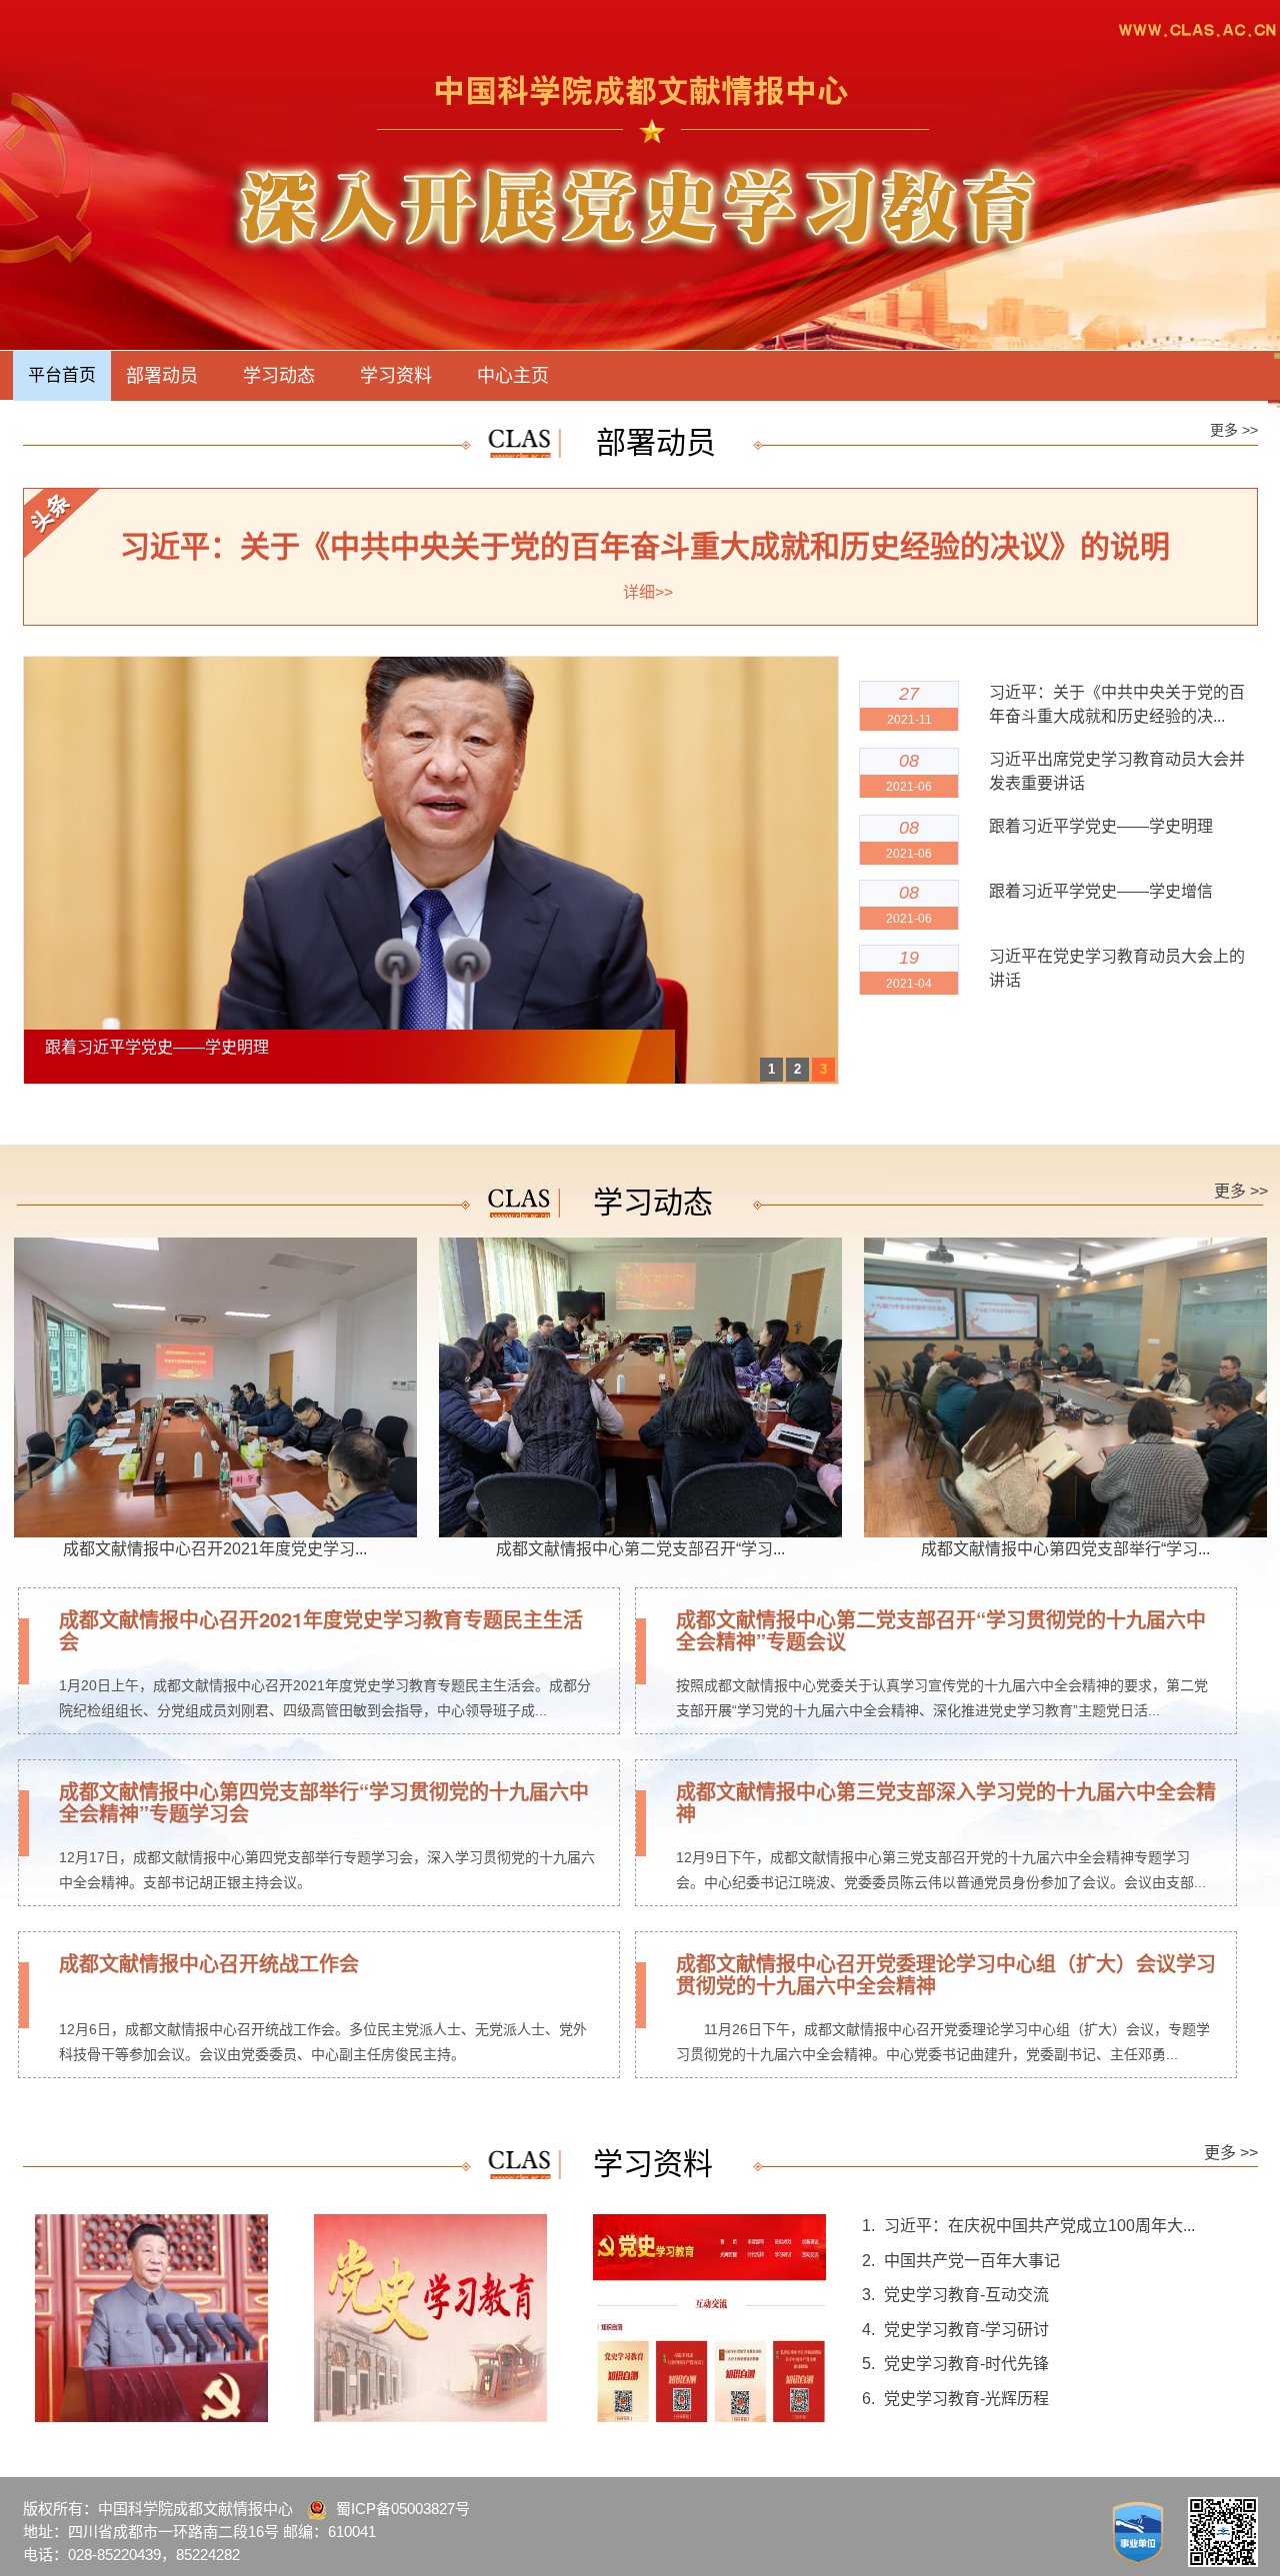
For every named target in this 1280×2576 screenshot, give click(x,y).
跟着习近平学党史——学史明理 (1101, 826)
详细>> (648, 592)
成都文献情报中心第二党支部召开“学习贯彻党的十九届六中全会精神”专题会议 (941, 1630)
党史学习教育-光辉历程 (966, 2399)
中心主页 (513, 376)
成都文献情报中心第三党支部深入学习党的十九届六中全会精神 (946, 1802)
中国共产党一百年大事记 (972, 2261)
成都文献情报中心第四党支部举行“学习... (1065, 1549)
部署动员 (162, 376)
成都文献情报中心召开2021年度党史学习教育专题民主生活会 (321, 1630)
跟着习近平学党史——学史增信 (1101, 891)
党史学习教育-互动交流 (966, 2295)
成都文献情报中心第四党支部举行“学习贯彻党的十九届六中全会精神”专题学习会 (324, 1802)
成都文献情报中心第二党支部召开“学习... (640, 1549)
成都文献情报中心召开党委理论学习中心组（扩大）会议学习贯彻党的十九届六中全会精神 (946, 1974)
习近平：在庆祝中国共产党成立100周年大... (1039, 2226)
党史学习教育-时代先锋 (966, 2364)
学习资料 (396, 376)
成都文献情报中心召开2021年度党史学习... (215, 1549)
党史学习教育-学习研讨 (966, 2330)
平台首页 (62, 375)
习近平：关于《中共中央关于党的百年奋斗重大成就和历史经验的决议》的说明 (645, 546)
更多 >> (1234, 430)
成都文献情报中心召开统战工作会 (209, 1963)
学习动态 (279, 376)
